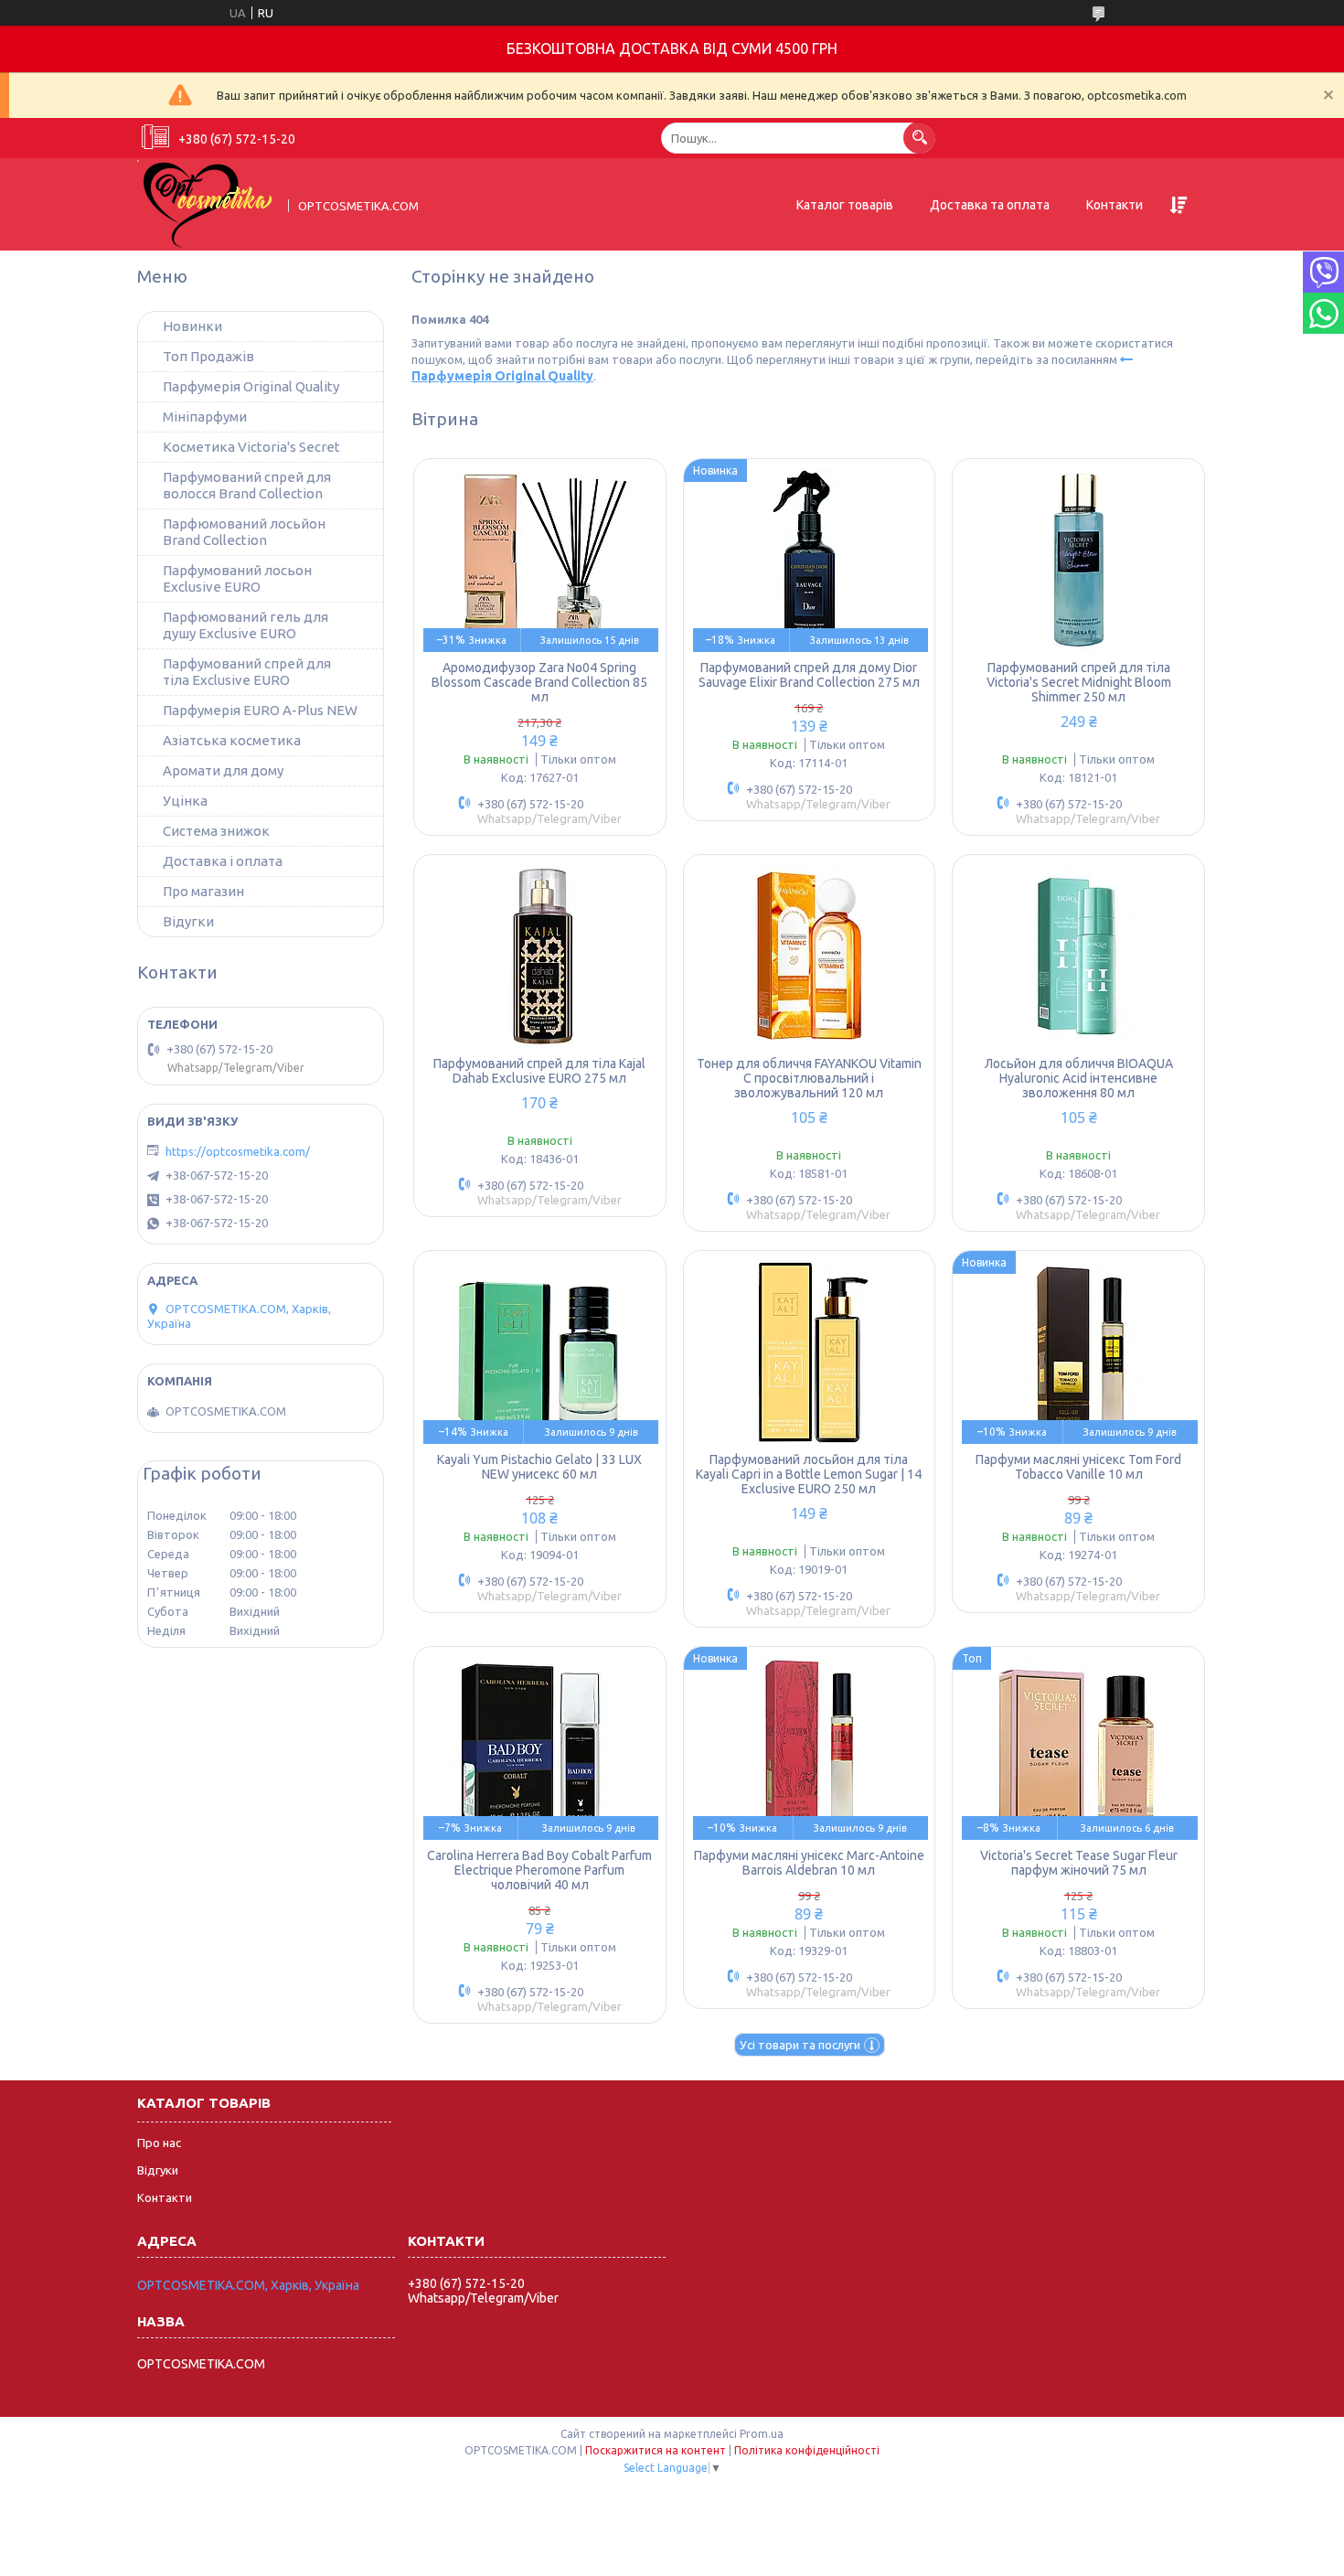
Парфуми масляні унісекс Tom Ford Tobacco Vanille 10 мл (1078, 1467)
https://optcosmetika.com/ (238, 1151)
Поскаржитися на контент (656, 2450)
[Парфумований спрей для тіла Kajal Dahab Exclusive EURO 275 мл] (540, 956)
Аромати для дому (223, 770)
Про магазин (203, 891)
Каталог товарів (845, 205)
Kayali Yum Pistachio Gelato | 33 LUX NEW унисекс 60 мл (539, 1467)
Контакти (1115, 205)
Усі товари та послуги (800, 2045)
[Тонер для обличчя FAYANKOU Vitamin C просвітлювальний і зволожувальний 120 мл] (810, 956)
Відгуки (158, 2170)
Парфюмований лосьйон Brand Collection (244, 532)
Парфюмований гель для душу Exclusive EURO (245, 625)
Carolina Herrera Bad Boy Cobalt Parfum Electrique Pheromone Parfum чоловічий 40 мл (539, 1870)
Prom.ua (762, 2434)
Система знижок (216, 831)
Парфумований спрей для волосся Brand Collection (247, 485)
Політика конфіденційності (807, 2450)
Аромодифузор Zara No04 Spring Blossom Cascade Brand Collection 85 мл (539, 682)
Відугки (188, 921)
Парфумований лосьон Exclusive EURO (237, 578)
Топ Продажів (208, 356)
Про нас (159, 2143)
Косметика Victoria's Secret (251, 447)
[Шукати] (919, 138)
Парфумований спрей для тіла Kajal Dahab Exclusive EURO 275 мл (539, 1071)
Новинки (192, 326)
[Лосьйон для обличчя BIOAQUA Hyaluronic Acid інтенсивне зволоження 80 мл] (1078, 956)
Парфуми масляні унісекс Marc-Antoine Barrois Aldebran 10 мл (809, 1863)
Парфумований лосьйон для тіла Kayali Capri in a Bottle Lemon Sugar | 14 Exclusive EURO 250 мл (809, 1474)
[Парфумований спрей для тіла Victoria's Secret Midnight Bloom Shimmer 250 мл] (1078, 560)
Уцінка (185, 801)
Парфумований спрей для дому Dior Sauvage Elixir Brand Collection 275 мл (809, 675)
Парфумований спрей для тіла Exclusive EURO (247, 672)
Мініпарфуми (205, 417)
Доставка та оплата (990, 205)
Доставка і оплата (223, 861)
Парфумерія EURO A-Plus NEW (260, 710)
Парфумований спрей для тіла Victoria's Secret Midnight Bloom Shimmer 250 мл (1079, 682)
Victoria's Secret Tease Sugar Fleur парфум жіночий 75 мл (1079, 1863)
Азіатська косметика (232, 740)
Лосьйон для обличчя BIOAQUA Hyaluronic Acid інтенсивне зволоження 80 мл (1079, 1078)
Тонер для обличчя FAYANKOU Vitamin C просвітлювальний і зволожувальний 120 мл (809, 1078)
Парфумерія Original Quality (251, 386)
